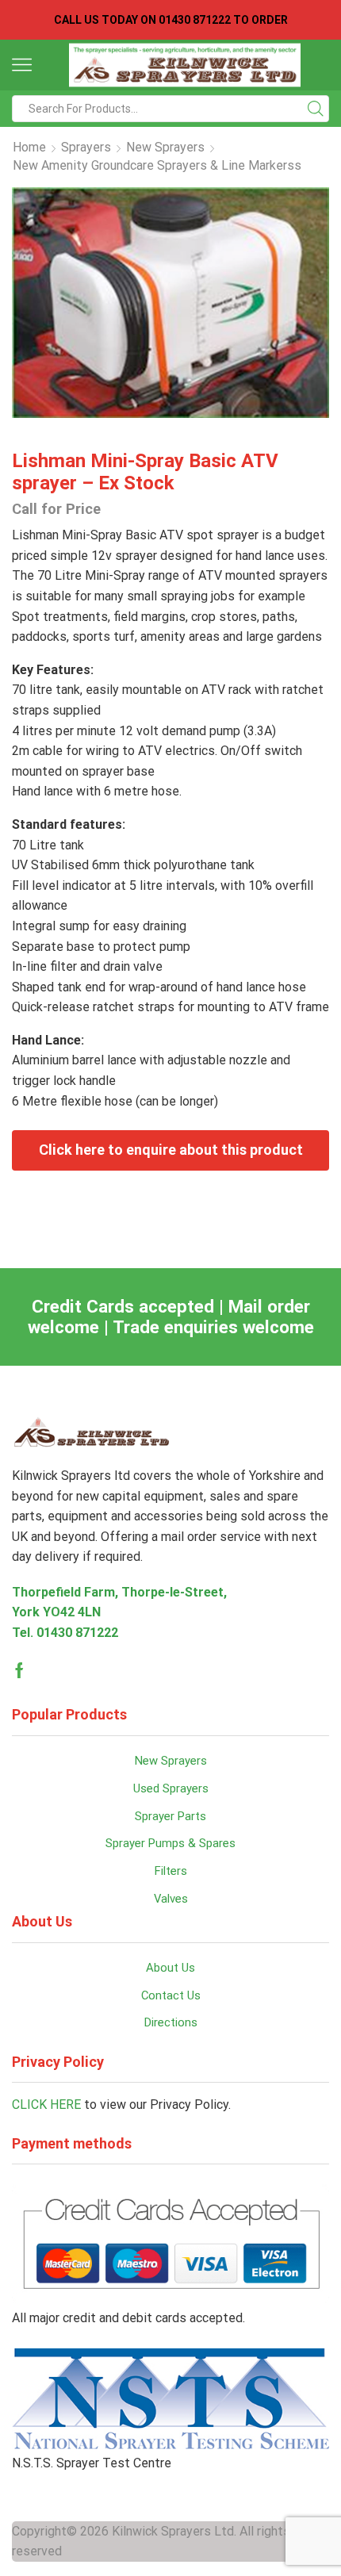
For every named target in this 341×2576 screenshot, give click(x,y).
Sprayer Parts (170, 1816)
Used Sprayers (171, 1788)
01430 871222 (77, 1633)
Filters (171, 1871)
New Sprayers (165, 147)
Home (29, 147)
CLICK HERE (46, 2104)
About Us (170, 1968)
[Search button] (316, 109)
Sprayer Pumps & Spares (170, 1843)
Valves (171, 1899)
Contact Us (171, 1995)
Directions (171, 2022)
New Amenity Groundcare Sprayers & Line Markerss (157, 165)
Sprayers (86, 147)
